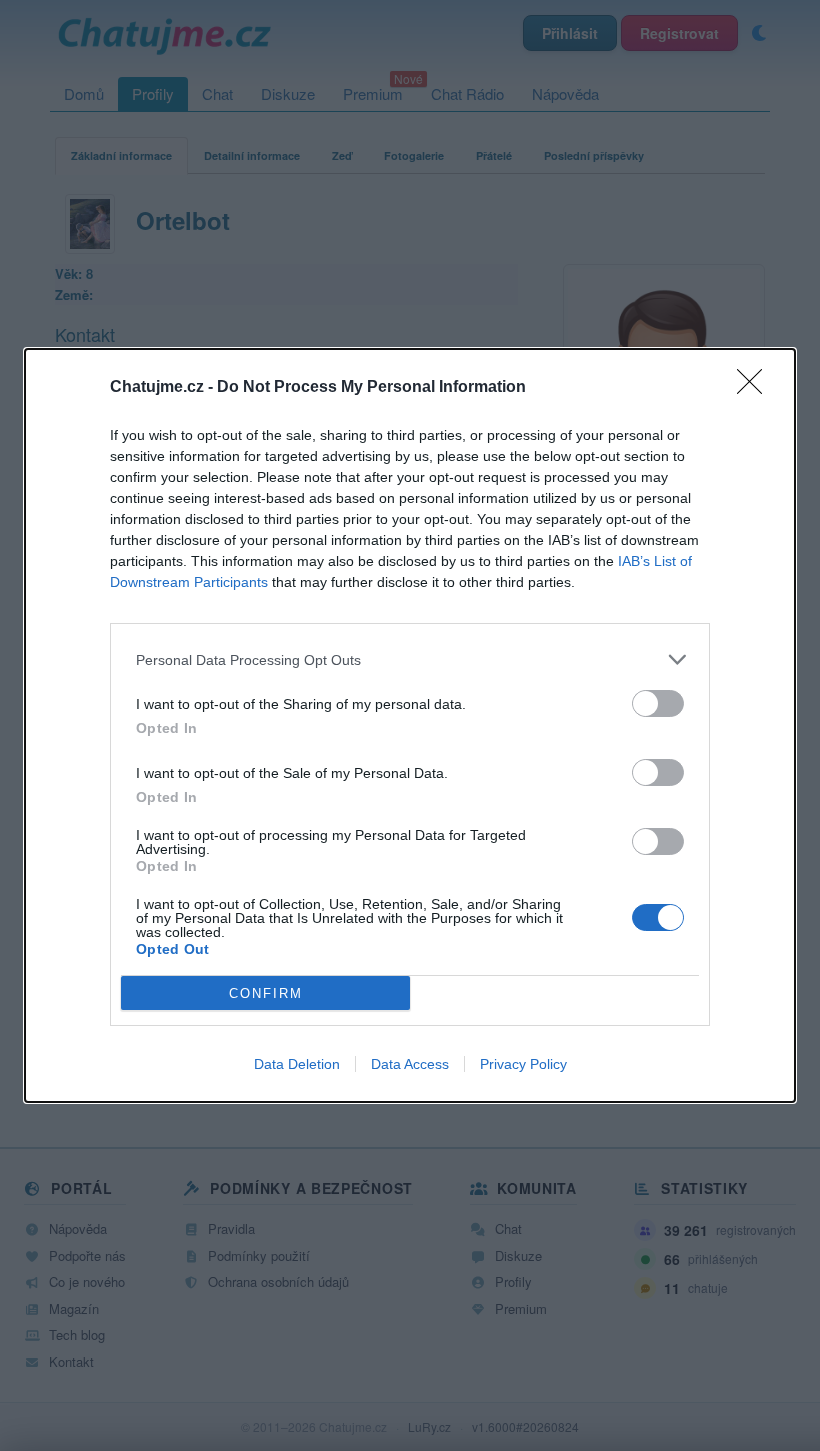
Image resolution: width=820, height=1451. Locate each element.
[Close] (756, 388)
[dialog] (410, 725)
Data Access (410, 1064)
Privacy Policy (523, 1064)
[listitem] (410, 659)
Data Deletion (297, 1064)
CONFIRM (266, 993)
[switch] (658, 703)
